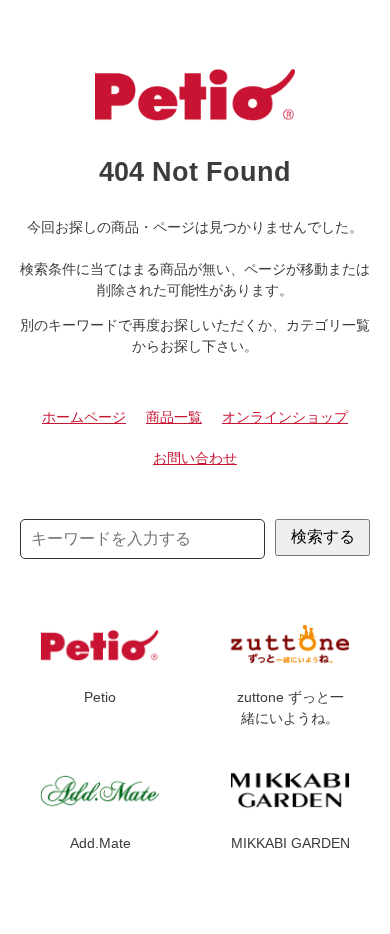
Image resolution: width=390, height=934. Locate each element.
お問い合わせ (195, 458)
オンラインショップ (285, 417)
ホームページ (84, 417)
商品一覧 (174, 417)
